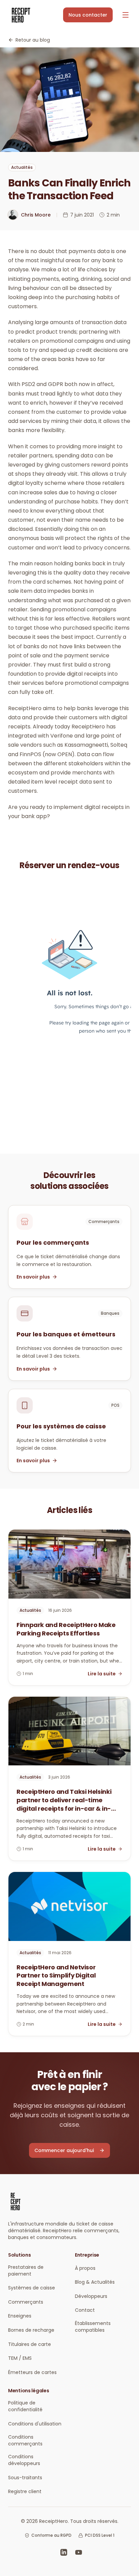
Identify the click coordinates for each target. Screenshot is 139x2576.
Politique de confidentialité (25, 2406)
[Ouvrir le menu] (126, 15)
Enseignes (20, 2316)
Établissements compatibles (93, 2327)
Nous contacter (88, 15)
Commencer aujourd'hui (64, 2150)
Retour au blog (33, 40)
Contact (85, 2310)
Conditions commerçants (25, 2440)
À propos (85, 2268)
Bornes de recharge (31, 2330)
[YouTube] (79, 2552)
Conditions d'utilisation (35, 2424)
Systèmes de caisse (32, 2288)
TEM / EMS (20, 2358)
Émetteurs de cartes (32, 2372)
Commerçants (26, 2302)
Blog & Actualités (95, 2282)
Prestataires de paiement (26, 2270)
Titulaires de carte (30, 2344)
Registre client (25, 2491)
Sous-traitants (25, 2478)
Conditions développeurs (24, 2460)
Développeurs (91, 2296)
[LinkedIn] (64, 2552)
